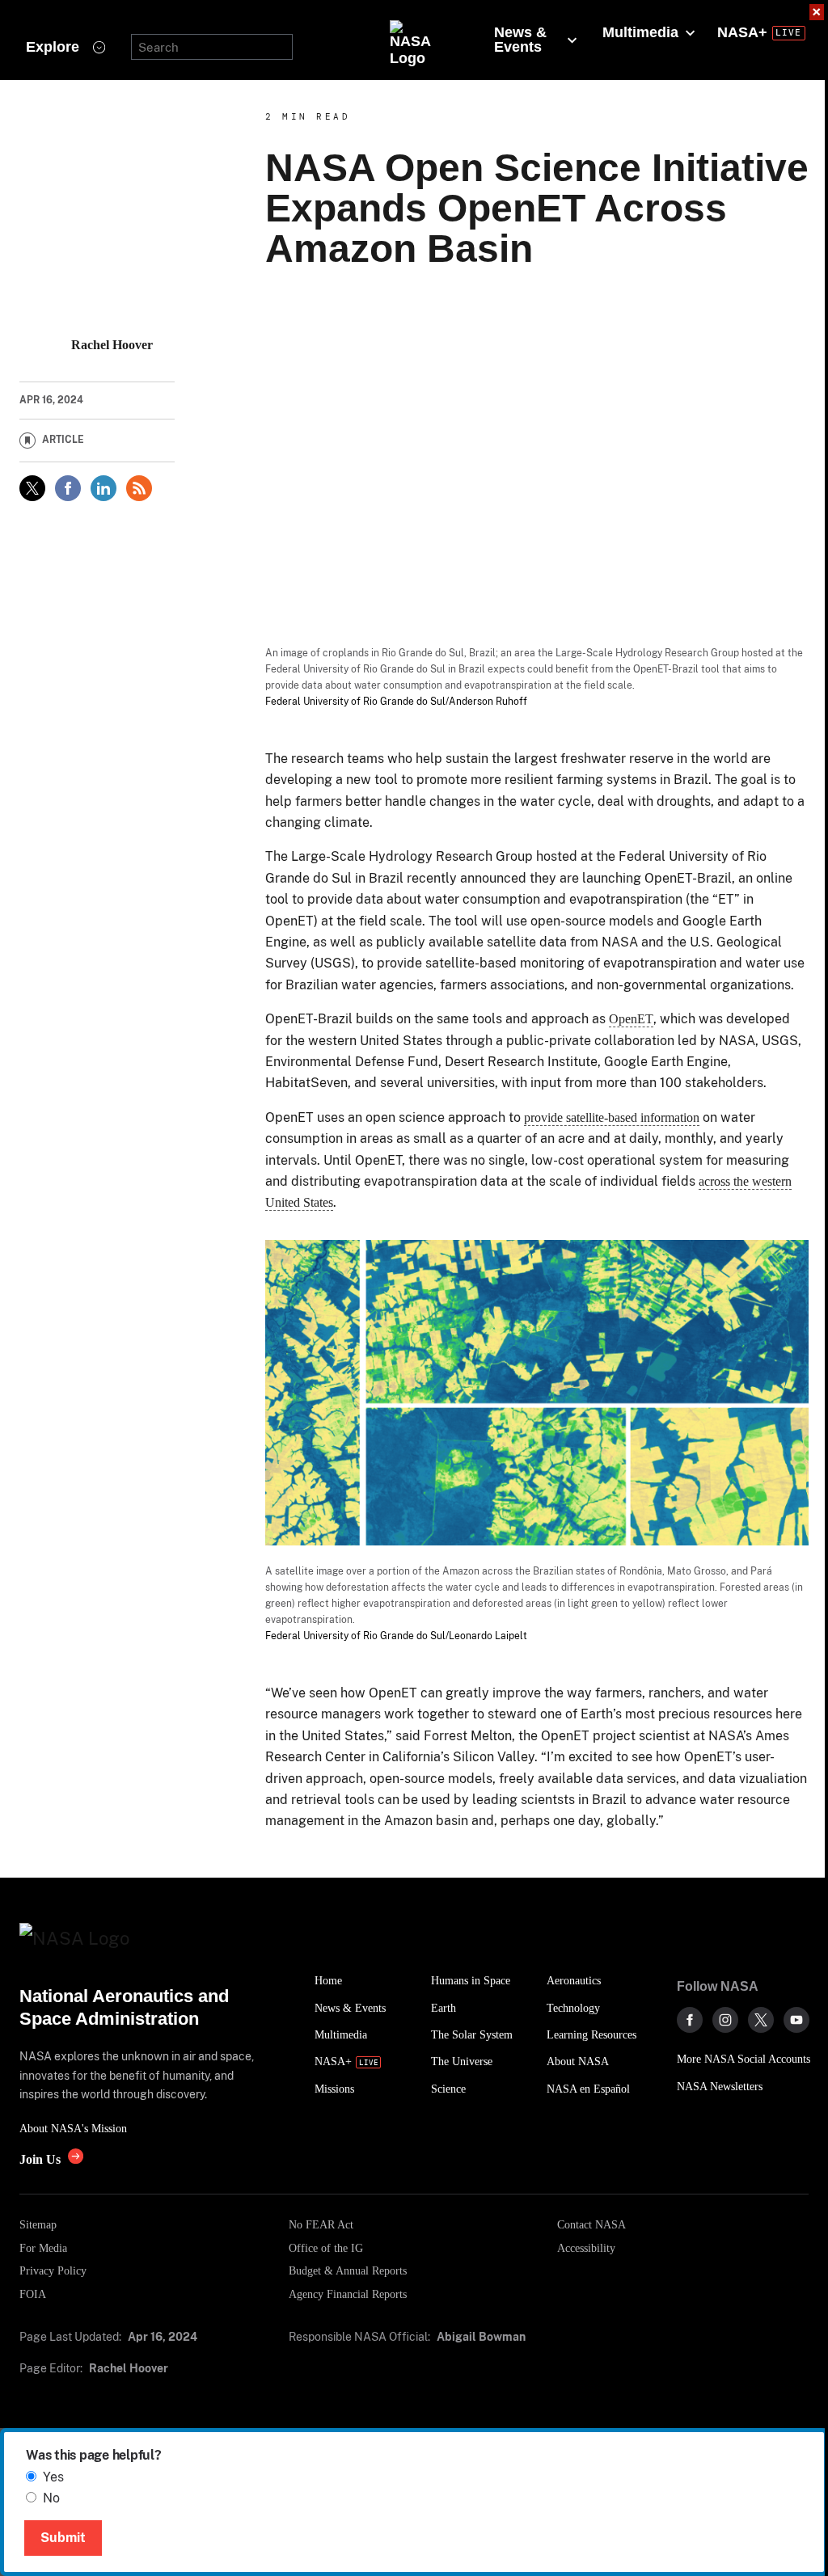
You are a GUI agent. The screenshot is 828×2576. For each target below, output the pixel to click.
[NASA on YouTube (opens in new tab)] (796, 2020)
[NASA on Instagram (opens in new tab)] (725, 2020)
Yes (53, 2477)
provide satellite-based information (612, 1117)
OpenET (631, 1019)
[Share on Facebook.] (68, 488)
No (51, 2498)
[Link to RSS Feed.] (139, 488)
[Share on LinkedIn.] (103, 488)
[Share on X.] (32, 488)
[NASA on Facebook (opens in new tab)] (690, 2020)
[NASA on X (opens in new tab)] (761, 2020)
